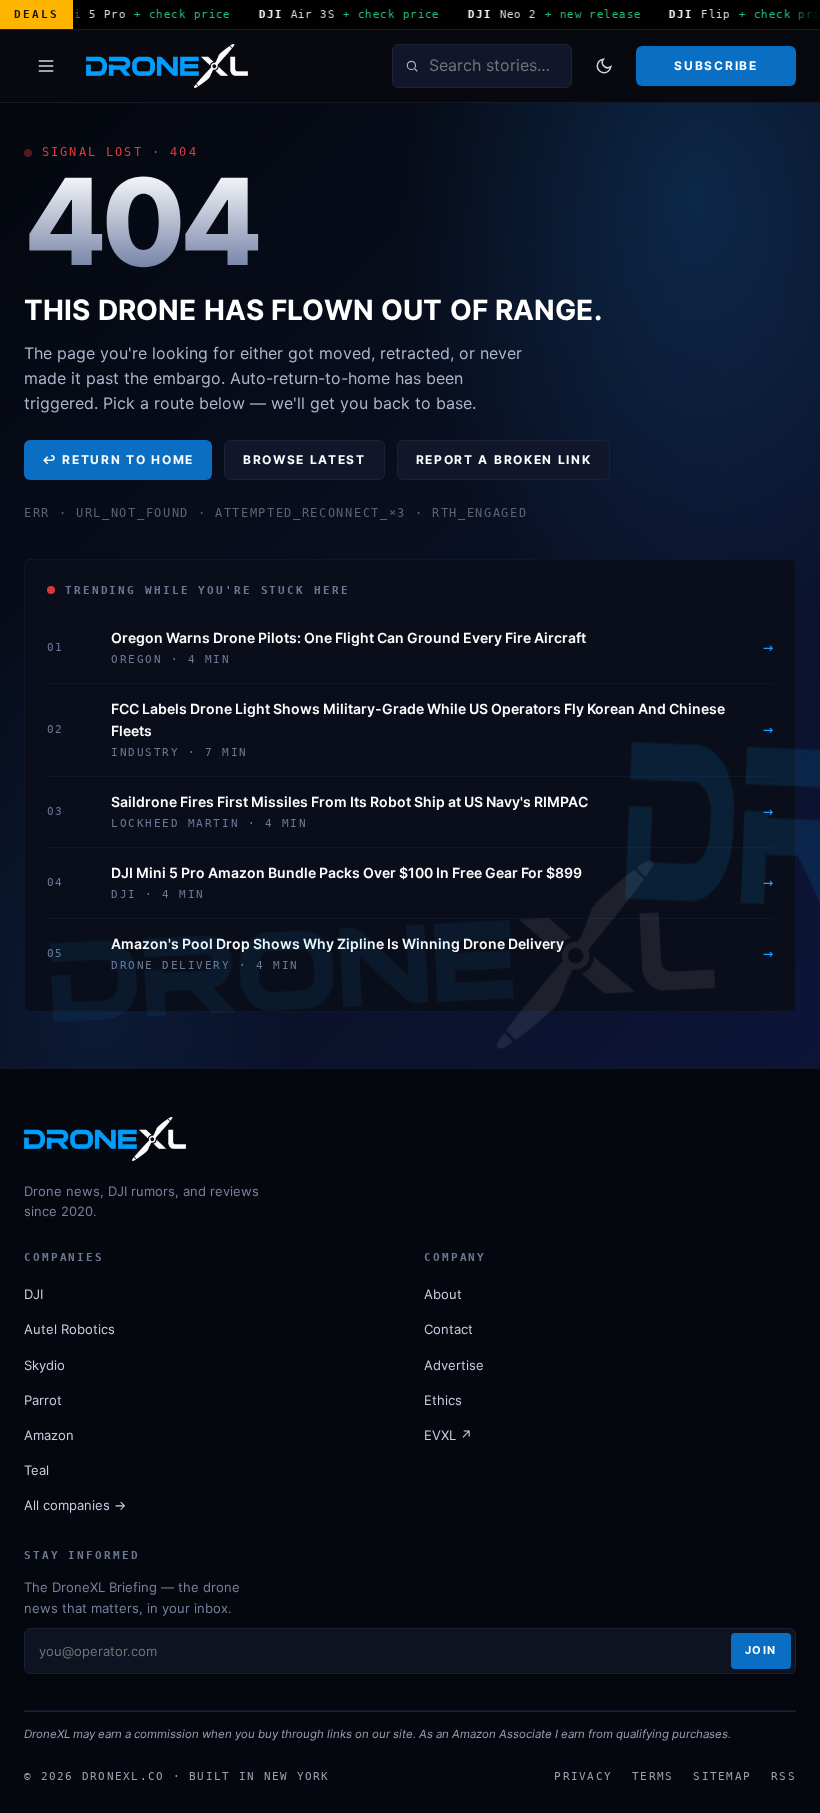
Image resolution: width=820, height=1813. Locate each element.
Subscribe (715, 65)
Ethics (443, 1400)
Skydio (44, 1365)
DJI (33, 1294)
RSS (783, 1776)
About (443, 1294)
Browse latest (304, 459)
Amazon (49, 1435)
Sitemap (722, 1776)
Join (761, 1650)
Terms (652, 1776)
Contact (448, 1329)
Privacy (583, 1776)
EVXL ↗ (448, 1435)
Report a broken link (504, 459)
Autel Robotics (69, 1329)
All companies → (75, 1505)
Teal (36, 1470)
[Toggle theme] (604, 66)
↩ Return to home (118, 459)
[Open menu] (46, 66)
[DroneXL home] (167, 66)
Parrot (43, 1400)
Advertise (454, 1365)
